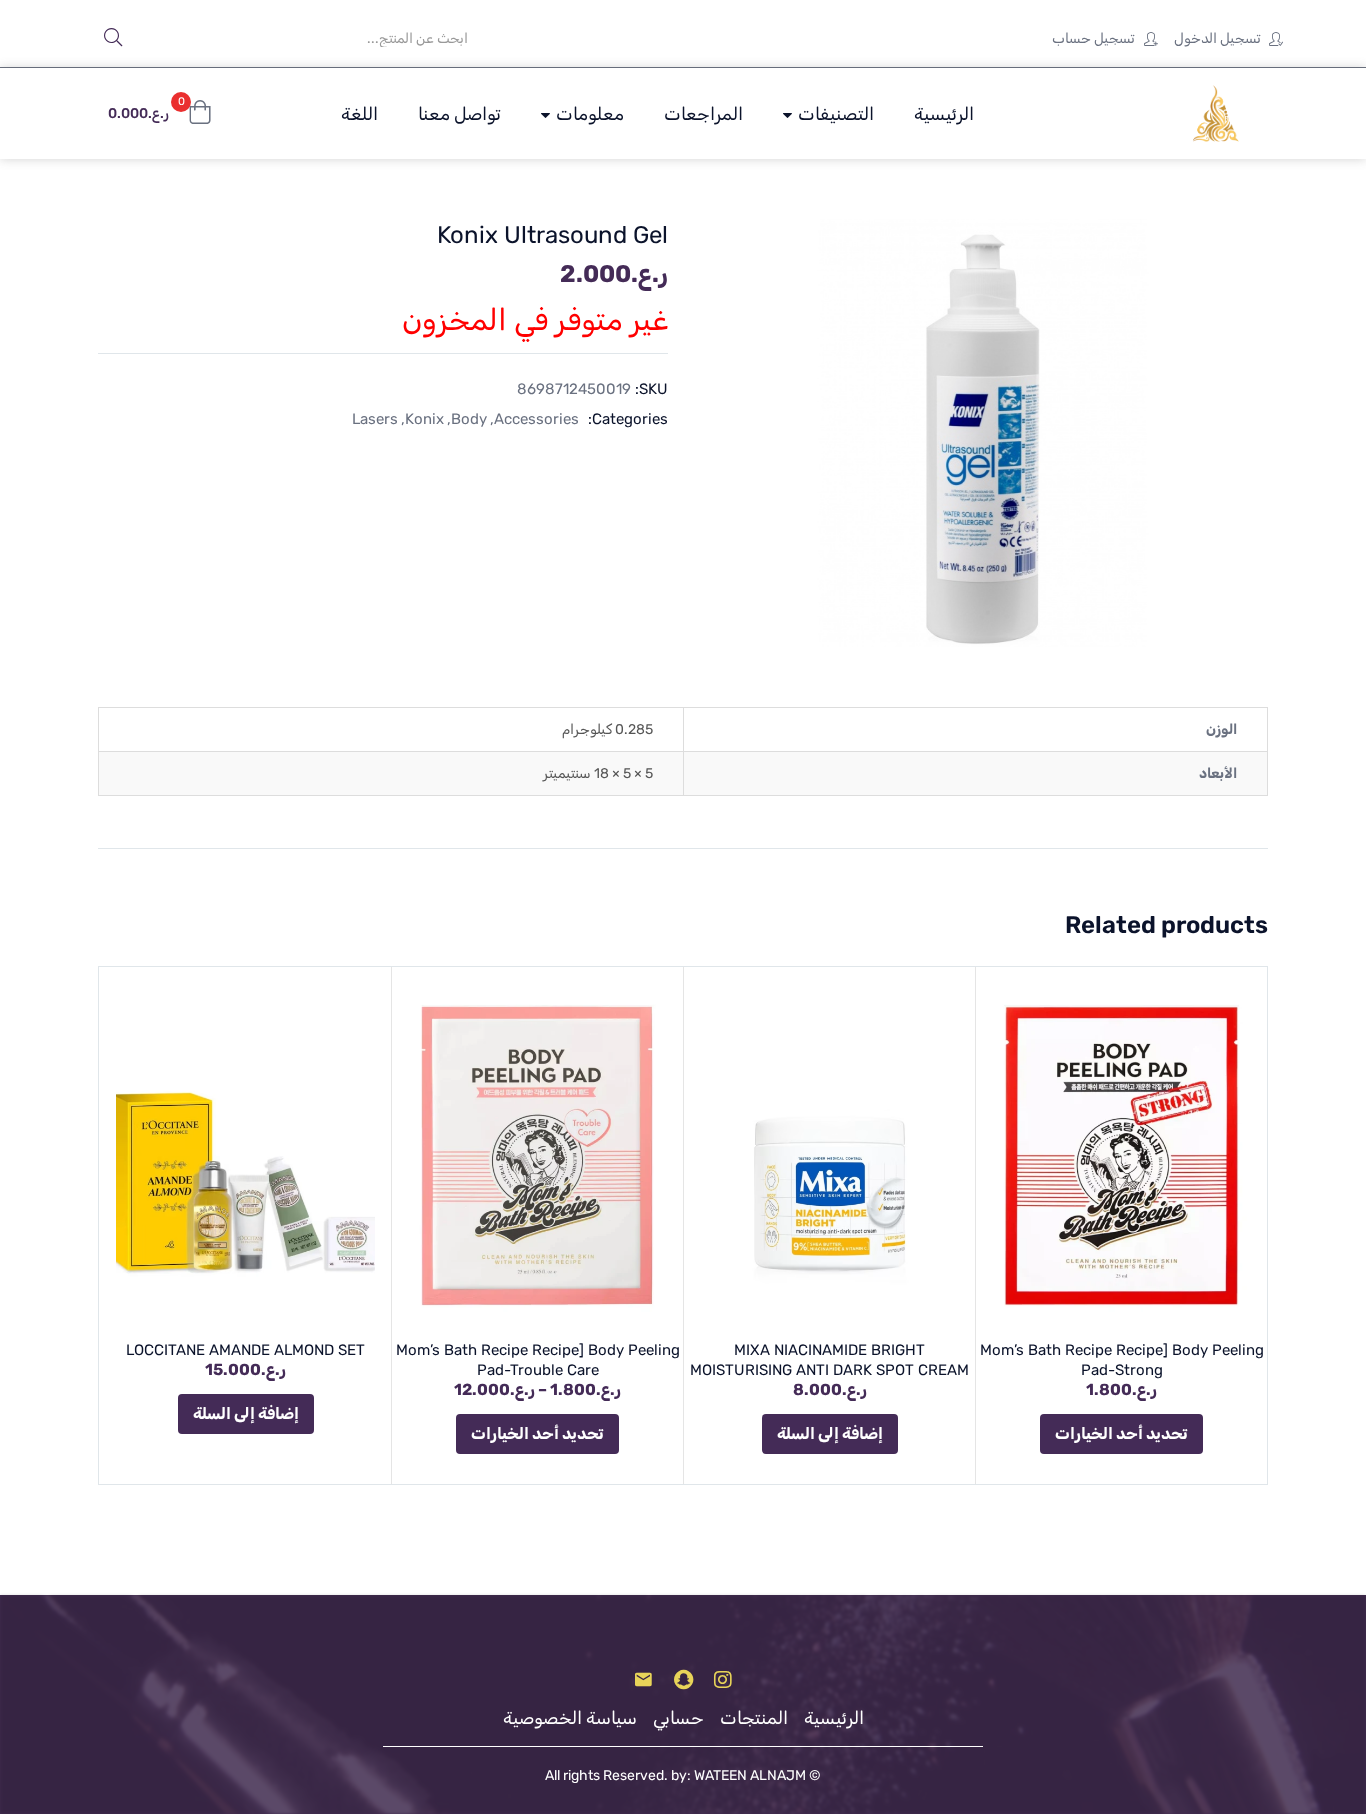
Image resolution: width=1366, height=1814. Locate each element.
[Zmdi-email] (643, 1680)
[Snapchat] (683, 1680)
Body (469, 419)
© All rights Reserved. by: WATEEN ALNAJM (683, 1775)
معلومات (588, 114)
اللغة (359, 114)
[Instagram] (723, 1680)
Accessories (536, 419)
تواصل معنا (459, 114)
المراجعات (703, 114)
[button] (160, 114)
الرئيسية (944, 114)
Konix (424, 419)
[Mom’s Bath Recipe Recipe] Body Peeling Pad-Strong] (1121, 1155)
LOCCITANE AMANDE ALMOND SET (245, 1350)
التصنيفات (834, 114)
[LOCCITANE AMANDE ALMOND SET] (245, 1155)
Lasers (375, 419)
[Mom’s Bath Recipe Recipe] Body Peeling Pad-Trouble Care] (537, 1155)
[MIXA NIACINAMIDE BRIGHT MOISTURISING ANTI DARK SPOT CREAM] (829, 1155)
